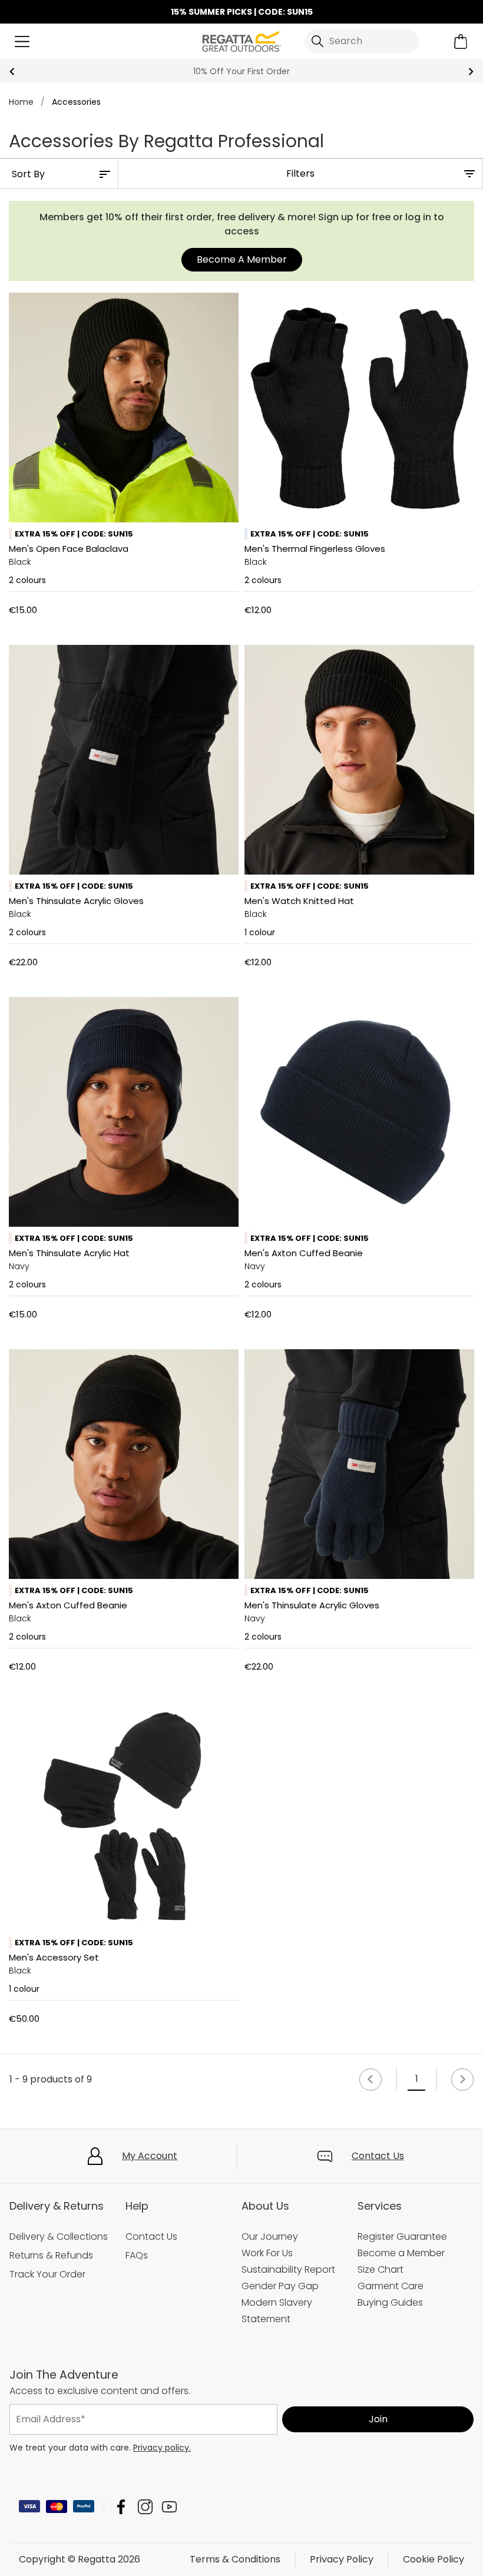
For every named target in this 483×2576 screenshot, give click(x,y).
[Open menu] (22, 42)
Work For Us (267, 2253)
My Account (150, 2156)
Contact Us (378, 2156)
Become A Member (242, 259)
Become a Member (401, 2253)
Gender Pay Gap (280, 2286)
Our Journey (270, 2236)
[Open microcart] (461, 42)
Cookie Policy (434, 2559)
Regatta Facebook (121, 2507)
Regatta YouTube (169, 2507)
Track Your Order (47, 2274)
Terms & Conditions (235, 2559)
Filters (300, 173)
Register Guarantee (402, 2236)
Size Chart (381, 2269)
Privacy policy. (162, 2448)
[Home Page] (241, 40)
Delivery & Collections (59, 2236)
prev (12, 72)
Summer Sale (241, 71)
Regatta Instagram (145, 2507)
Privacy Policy (342, 2559)
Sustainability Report (288, 2269)
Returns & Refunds (51, 2255)
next (471, 72)
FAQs (137, 2255)
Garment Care (391, 2286)
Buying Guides (390, 2302)
